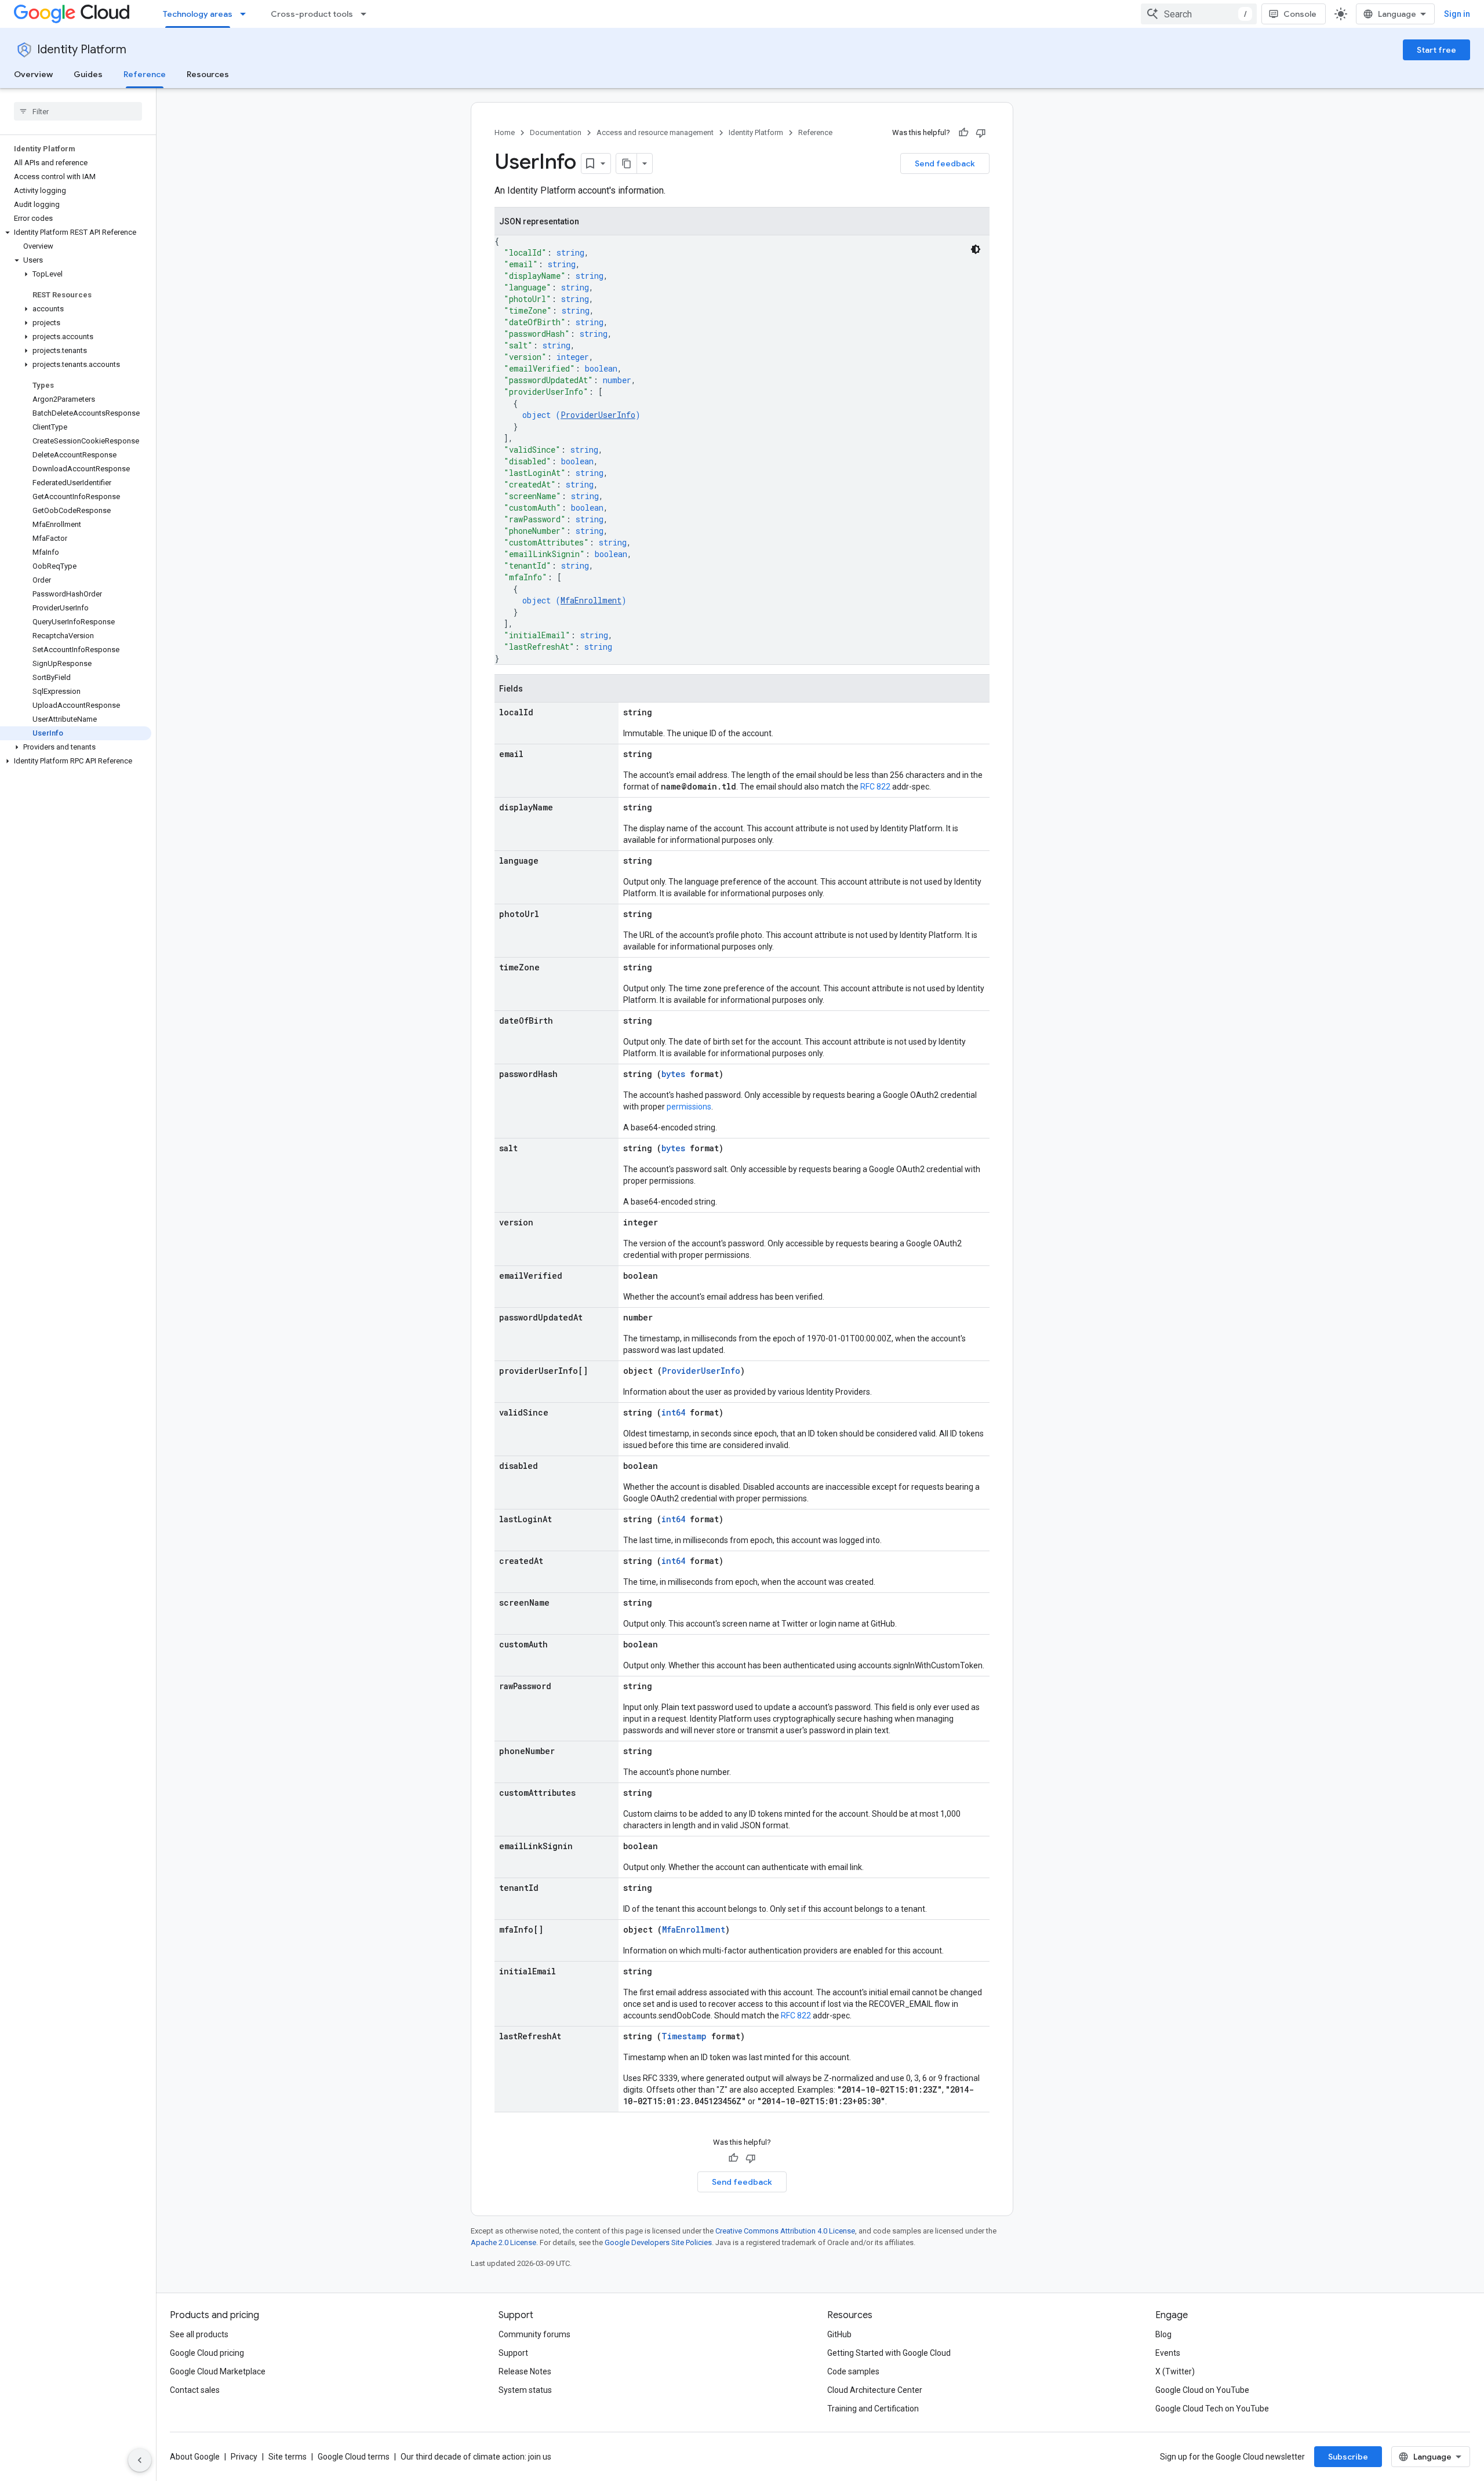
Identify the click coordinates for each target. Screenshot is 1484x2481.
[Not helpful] (981, 133)
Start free (1436, 50)
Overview (33, 74)
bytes (673, 1074)
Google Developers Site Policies (658, 2242)
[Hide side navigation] (140, 2460)
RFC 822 (875, 787)
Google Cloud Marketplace (218, 2371)
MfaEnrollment (591, 600)
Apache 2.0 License (503, 2242)
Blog (1163, 2334)
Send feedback (945, 163)
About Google (195, 2457)
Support (513, 2353)
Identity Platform (82, 50)
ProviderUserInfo (598, 415)
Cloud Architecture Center (875, 2390)
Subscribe (1348, 2457)
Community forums (534, 2334)
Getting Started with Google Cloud (889, 2353)
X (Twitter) (1175, 2371)
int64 (673, 1412)
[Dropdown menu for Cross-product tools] (367, 14)
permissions (689, 1107)
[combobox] (1199, 14)
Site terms (288, 2457)
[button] (76, 232)
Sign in (1457, 14)
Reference (145, 74)
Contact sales (195, 2390)
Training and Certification (873, 2409)
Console (1300, 14)
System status (525, 2390)
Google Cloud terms (354, 2457)
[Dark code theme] (976, 249)
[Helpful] (963, 133)
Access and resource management (655, 132)
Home (505, 132)
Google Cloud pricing (207, 2353)
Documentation (556, 132)
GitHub (839, 2334)
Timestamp (684, 2036)
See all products (199, 2334)
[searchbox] (78, 111)
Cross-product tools (312, 14)
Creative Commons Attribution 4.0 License (785, 2231)
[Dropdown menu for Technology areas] (246, 14)
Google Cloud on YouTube (1202, 2390)
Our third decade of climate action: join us (476, 2457)
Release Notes (525, 2371)
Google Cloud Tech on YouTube (1212, 2409)
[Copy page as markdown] (627, 163)
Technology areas (198, 14)
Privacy (244, 2457)
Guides (88, 74)
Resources (208, 74)
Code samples (853, 2371)
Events (1168, 2353)
